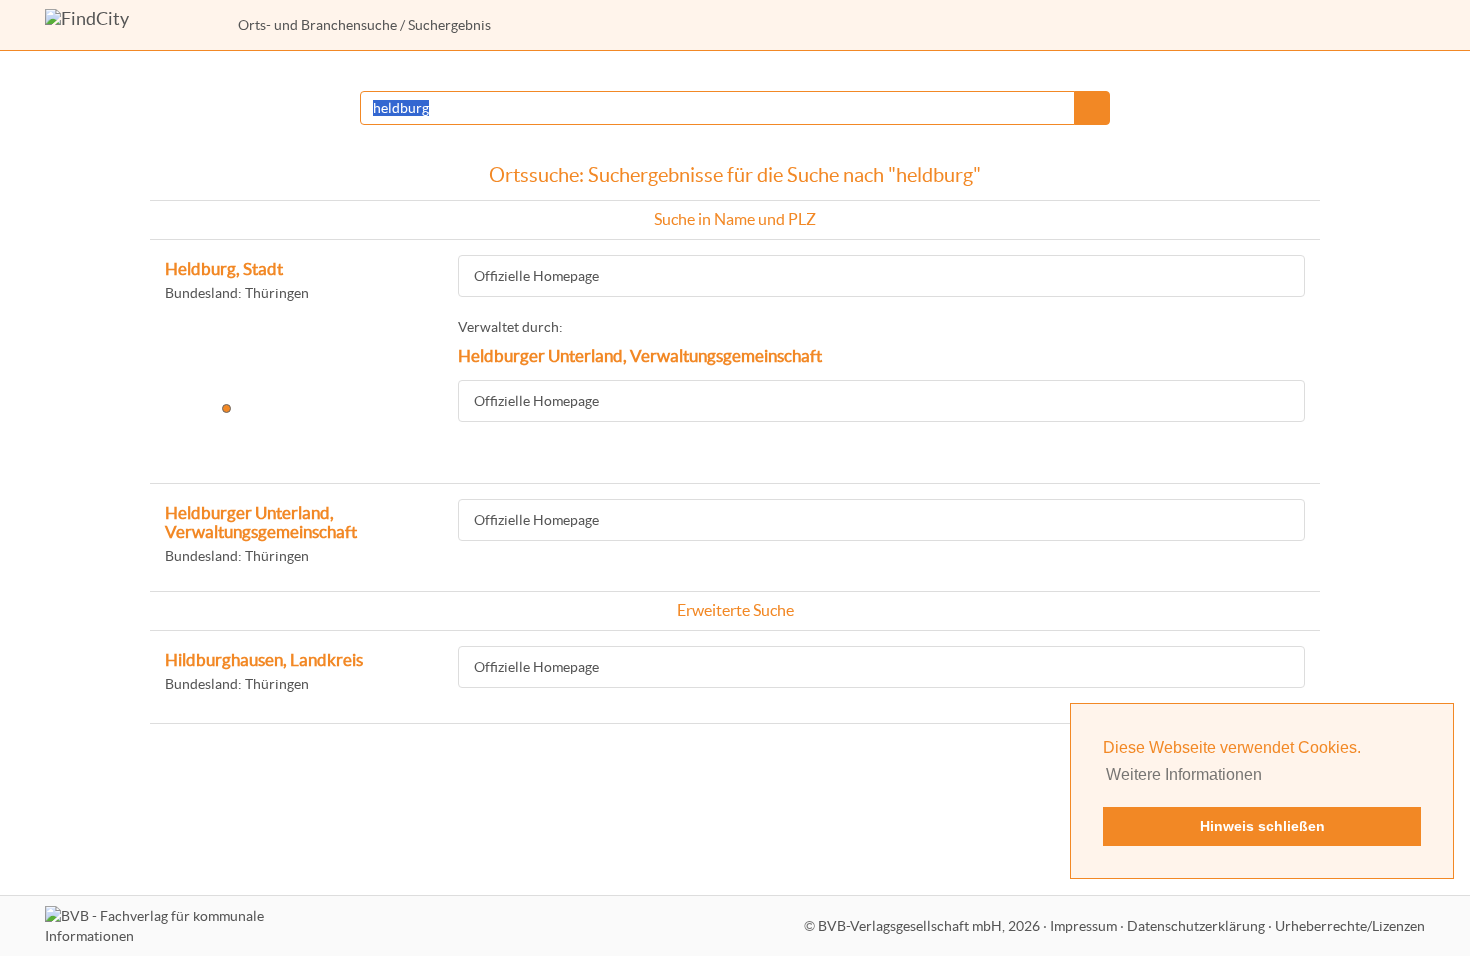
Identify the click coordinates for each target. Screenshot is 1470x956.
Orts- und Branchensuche (317, 25)
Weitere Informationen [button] (1184, 774)
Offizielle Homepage (536, 276)
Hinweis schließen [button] (1262, 826)
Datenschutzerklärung (1196, 926)
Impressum (1083, 926)
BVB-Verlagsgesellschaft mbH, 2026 (929, 926)
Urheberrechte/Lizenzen (1350, 926)
